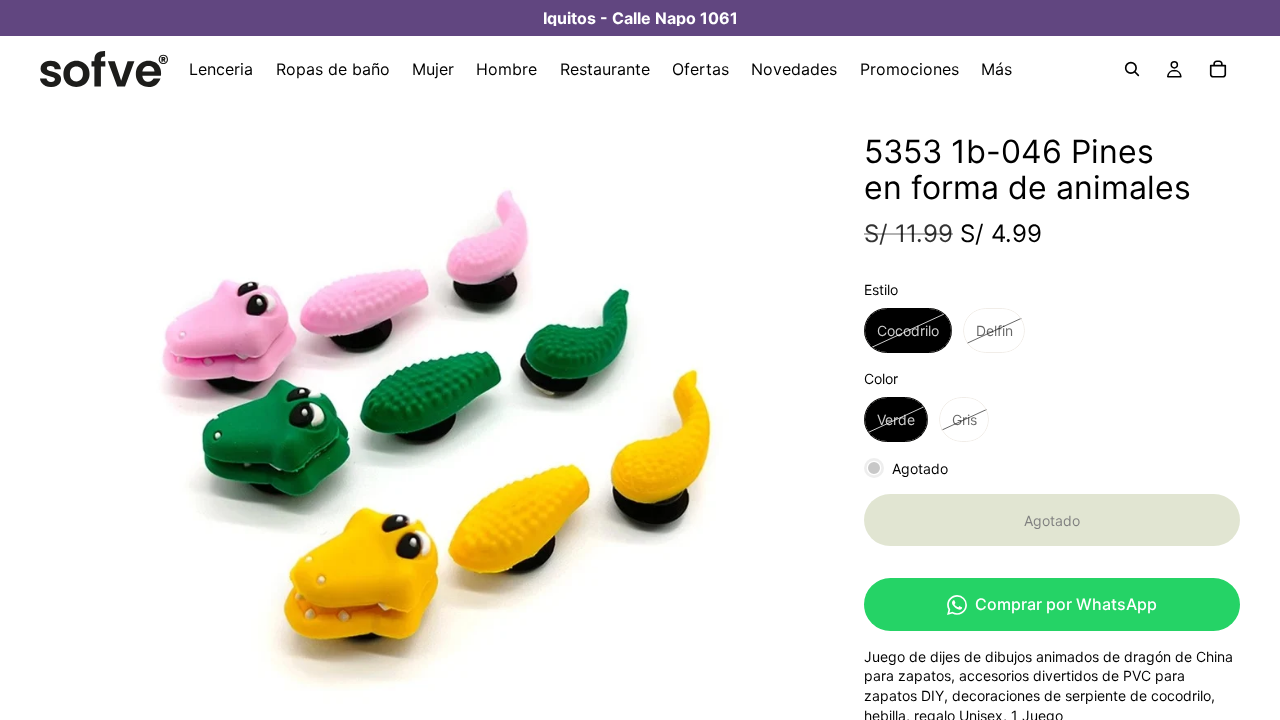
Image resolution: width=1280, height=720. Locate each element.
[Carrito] (1218, 69)
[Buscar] (1132, 69)
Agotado (1052, 520)
